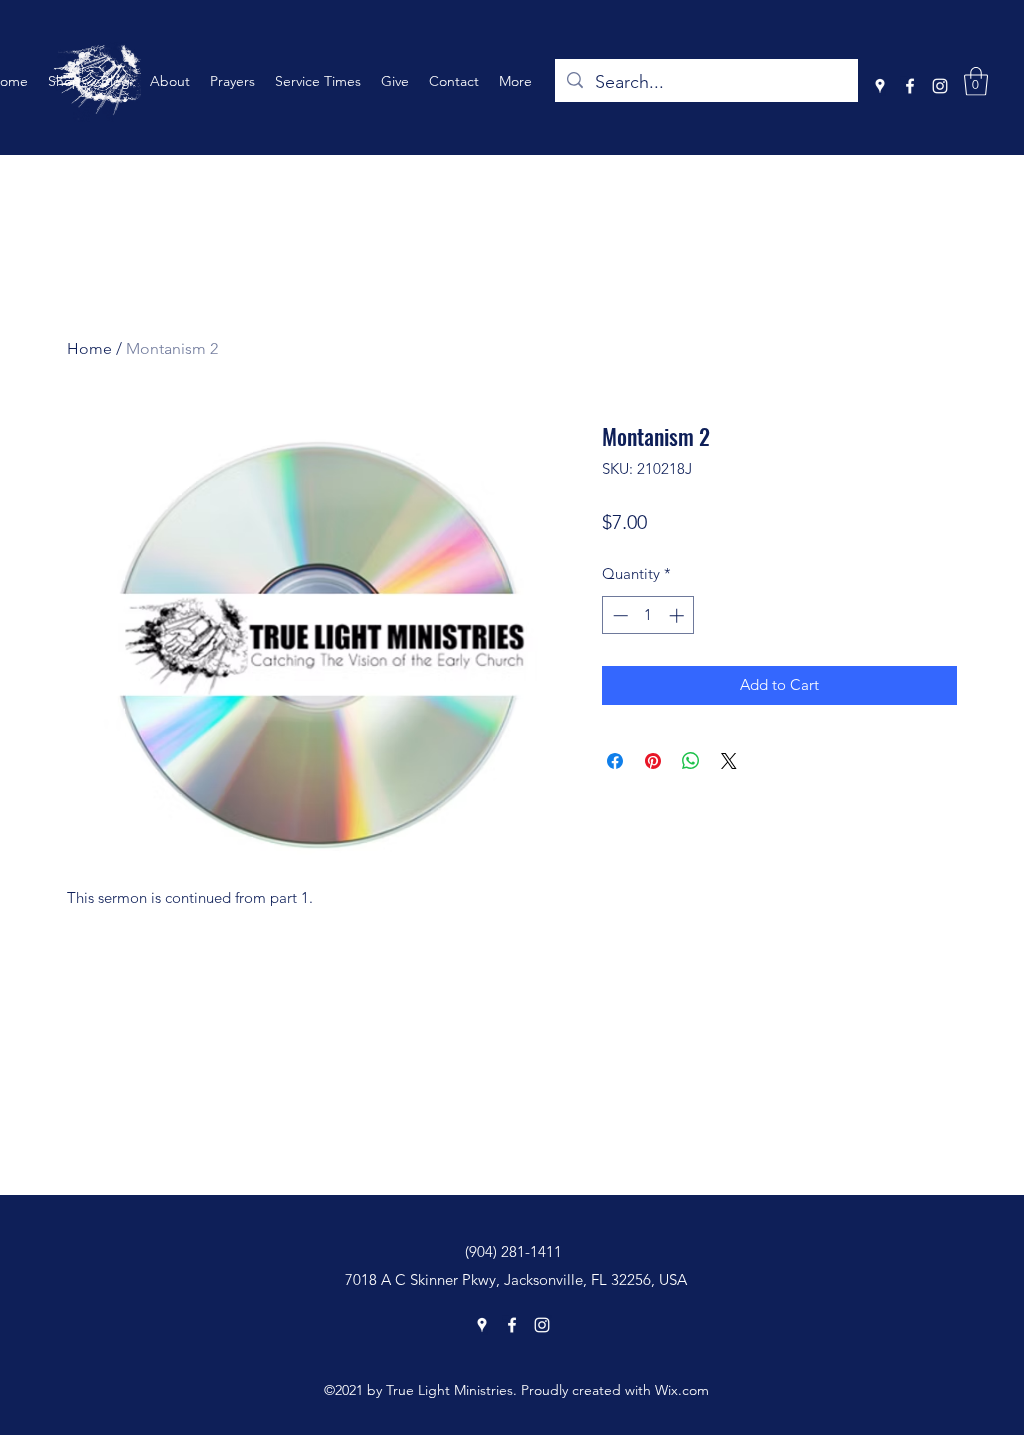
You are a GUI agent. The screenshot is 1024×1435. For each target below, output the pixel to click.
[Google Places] (880, 86)
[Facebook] (910, 86)
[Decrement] (618, 615)
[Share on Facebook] (615, 761)
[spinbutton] (648, 615)
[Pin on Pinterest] (653, 761)
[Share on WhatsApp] (691, 761)
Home (89, 348)
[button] (976, 81)
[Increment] (678, 615)
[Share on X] (729, 761)
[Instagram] (940, 86)
